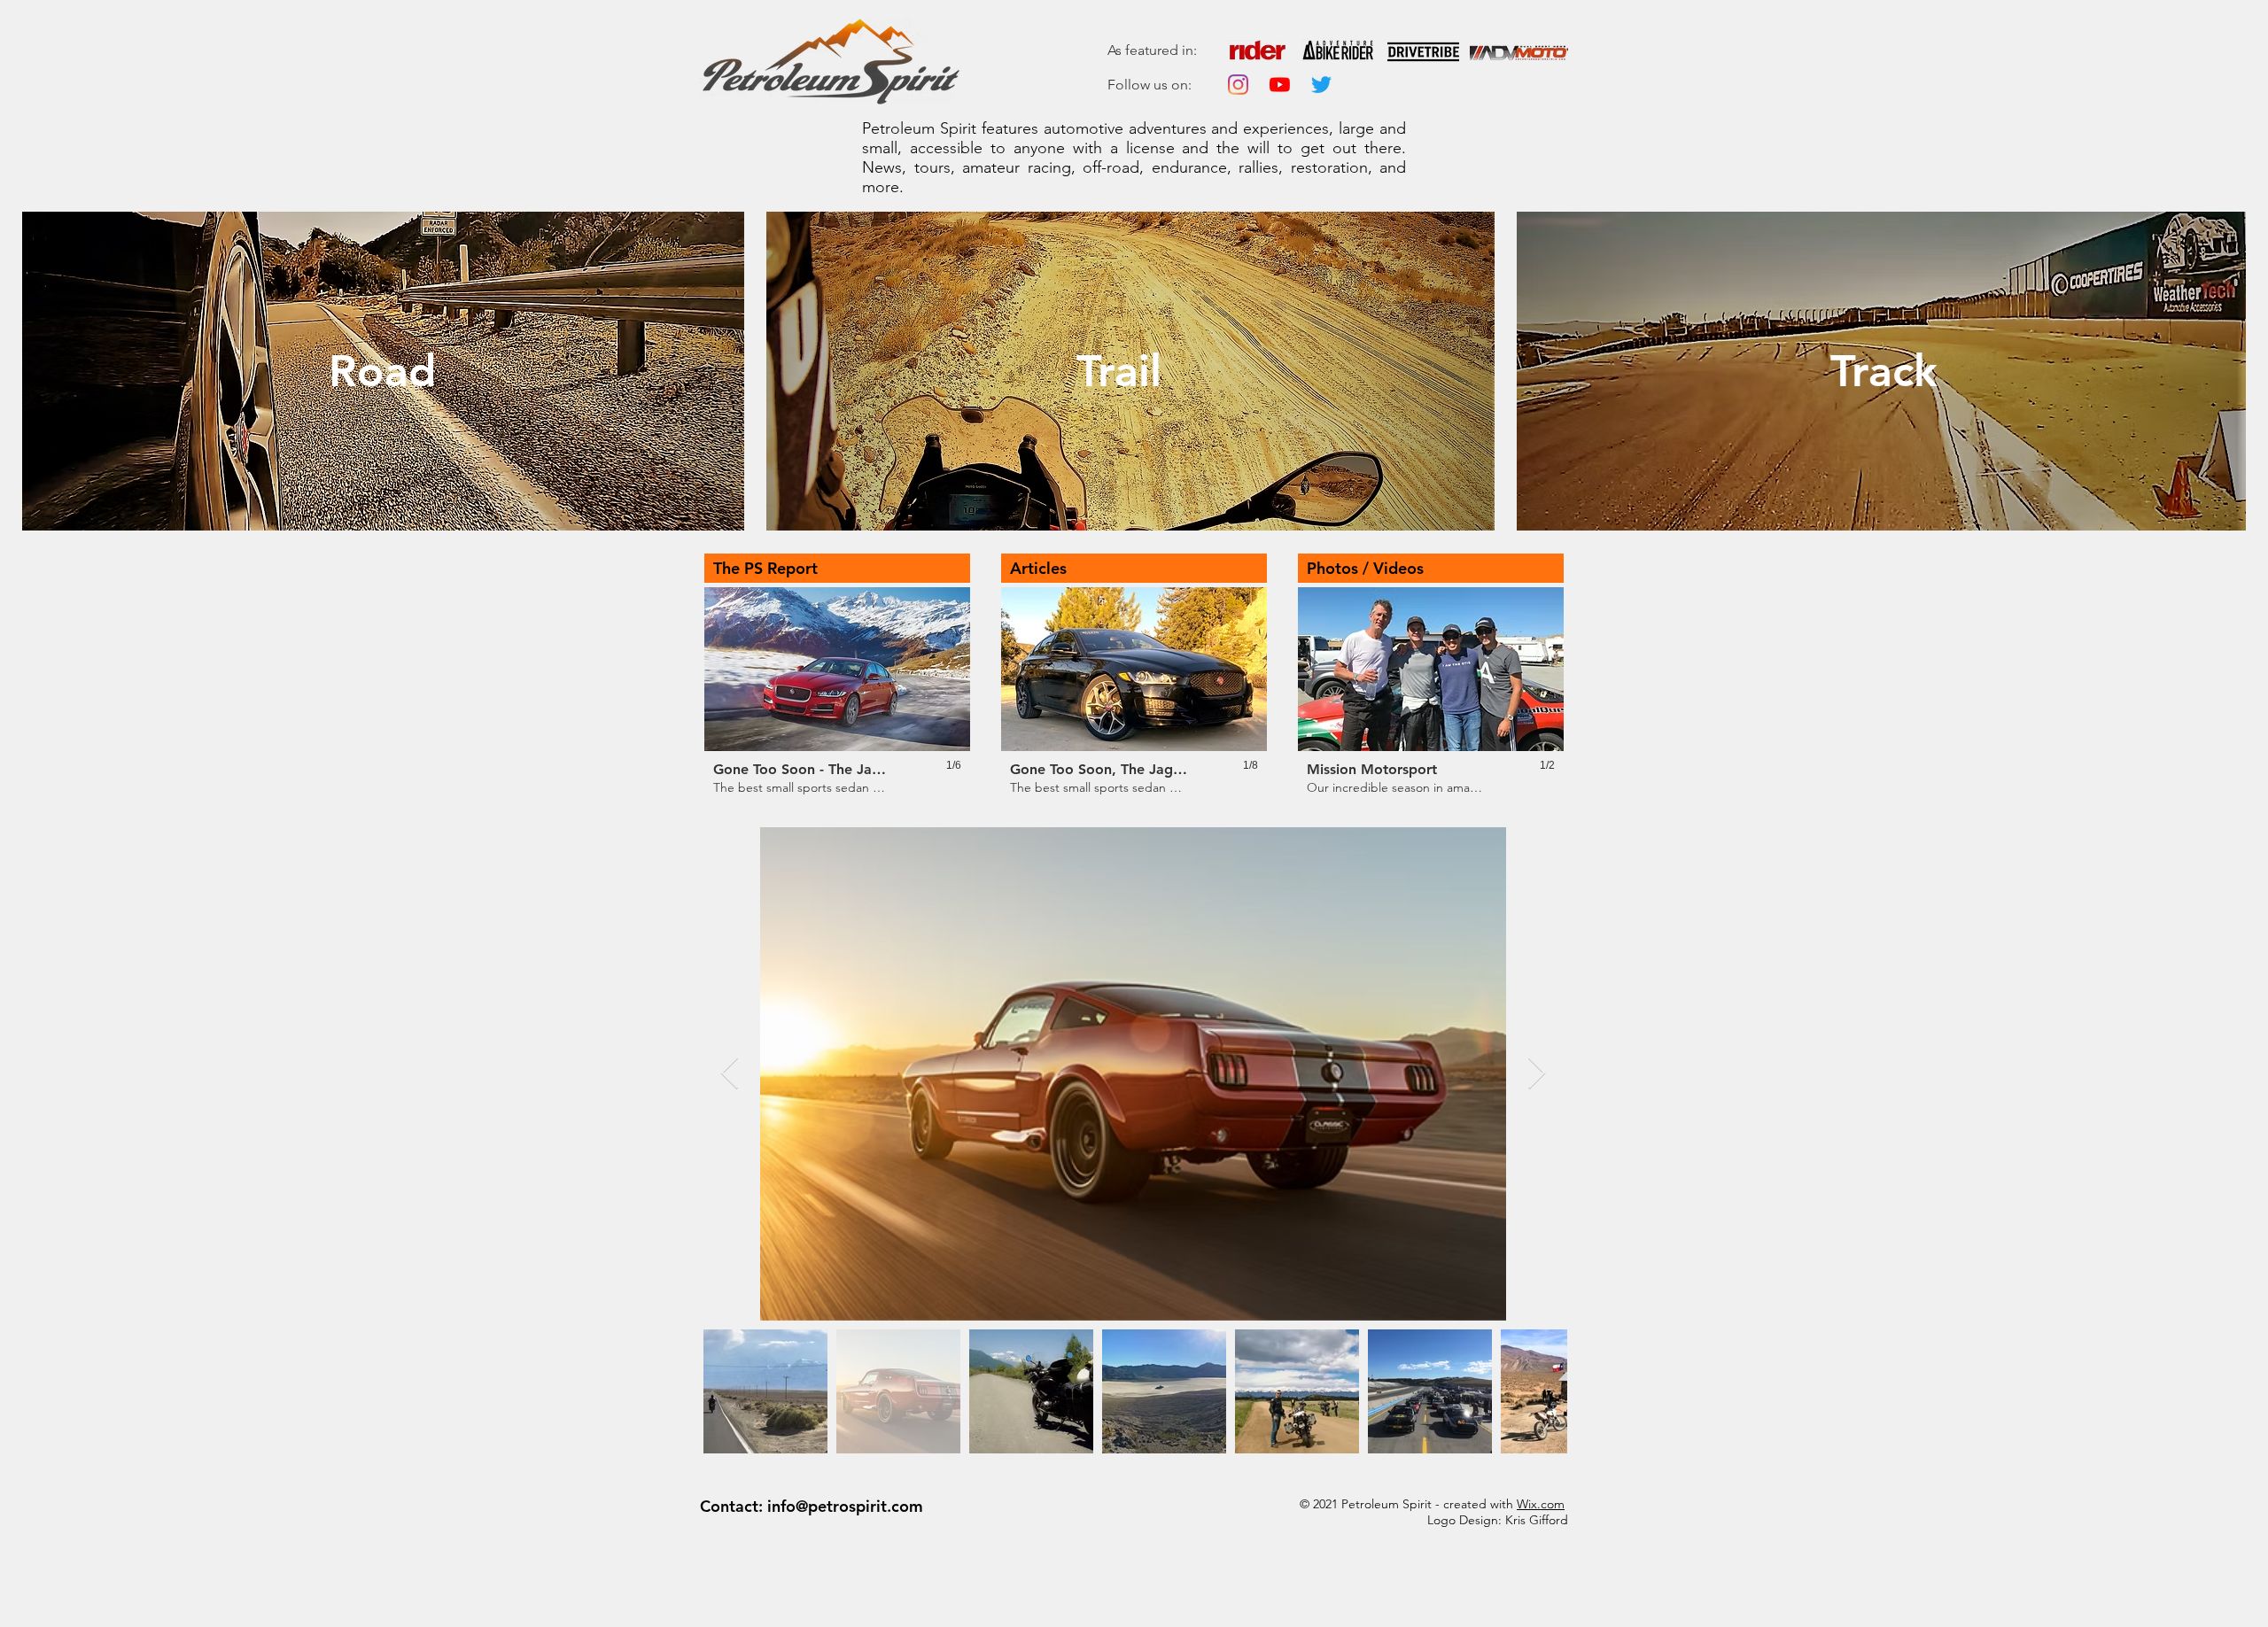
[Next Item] (1537, 1074)
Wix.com (1541, 1504)
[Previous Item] (730, 1074)
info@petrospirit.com (845, 1506)
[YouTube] (1280, 85)
